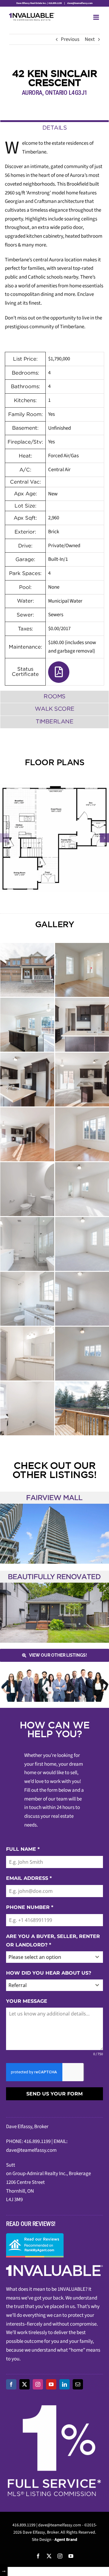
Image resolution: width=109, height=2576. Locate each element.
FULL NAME (23, 1849)
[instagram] (38, 2384)
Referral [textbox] (18, 1985)
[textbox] (49, 1957)
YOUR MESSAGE (27, 2001)
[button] (5, 838)
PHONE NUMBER (30, 1907)
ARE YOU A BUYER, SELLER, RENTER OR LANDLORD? (53, 1940)
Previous (70, 39)
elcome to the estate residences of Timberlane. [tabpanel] (54, 406)
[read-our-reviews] (35, 2236)
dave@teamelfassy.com (80, 3)
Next (90, 39)
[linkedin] (64, 2384)
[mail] (78, 2384)
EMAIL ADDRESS (29, 1878)
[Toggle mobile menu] (97, 17)
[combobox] (54, 1957)
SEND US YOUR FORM (54, 2094)
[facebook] (11, 2384)
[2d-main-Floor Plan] (54, 838)
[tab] (54, 127)
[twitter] (25, 2384)
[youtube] (51, 2384)
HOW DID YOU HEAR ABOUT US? (49, 1973)
